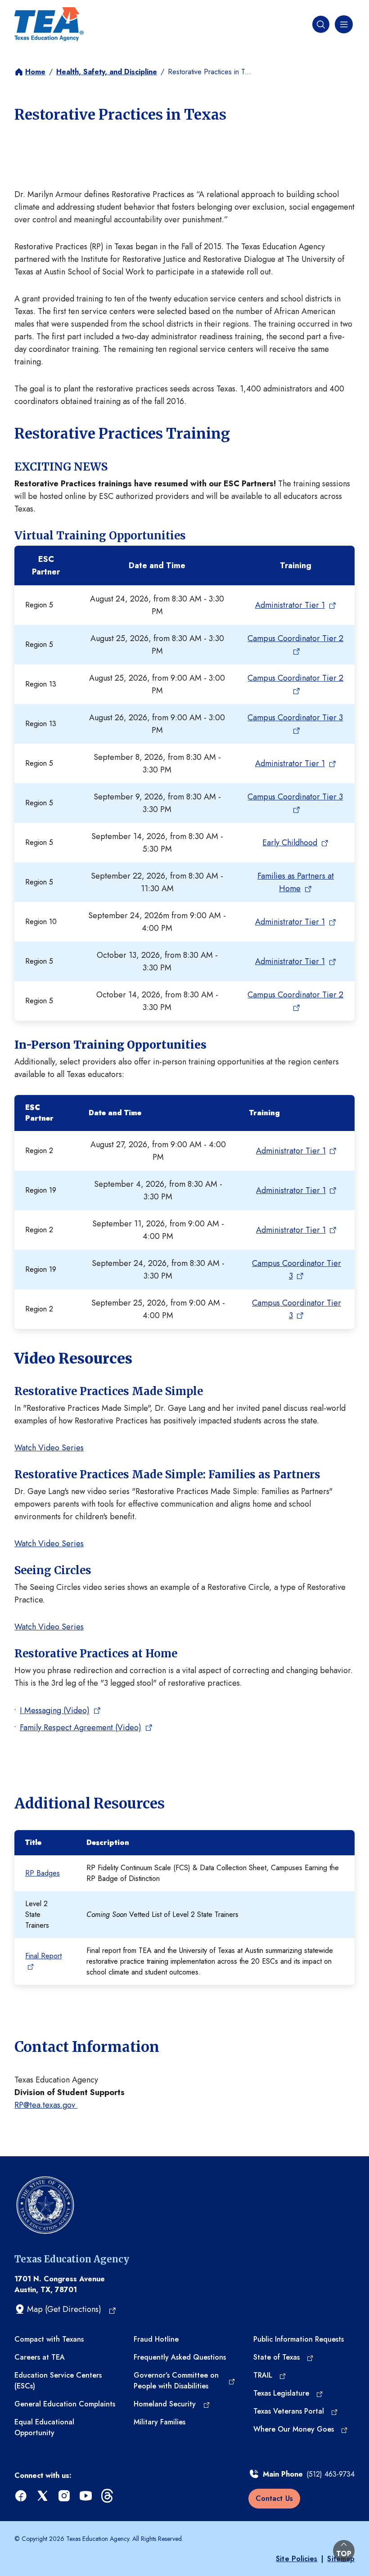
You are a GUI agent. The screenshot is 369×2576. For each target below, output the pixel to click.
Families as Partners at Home (296, 882)
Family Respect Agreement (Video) (81, 1728)
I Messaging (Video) (55, 1710)
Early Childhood (290, 843)
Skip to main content (37, 9)
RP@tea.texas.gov (46, 2105)
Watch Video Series (49, 1448)
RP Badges (43, 1873)
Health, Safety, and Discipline (107, 72)
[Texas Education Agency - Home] (49, 24)
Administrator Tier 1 (290, 605)
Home (35, 72)
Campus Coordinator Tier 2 (295, 638)
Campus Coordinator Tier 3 (295, 718)
